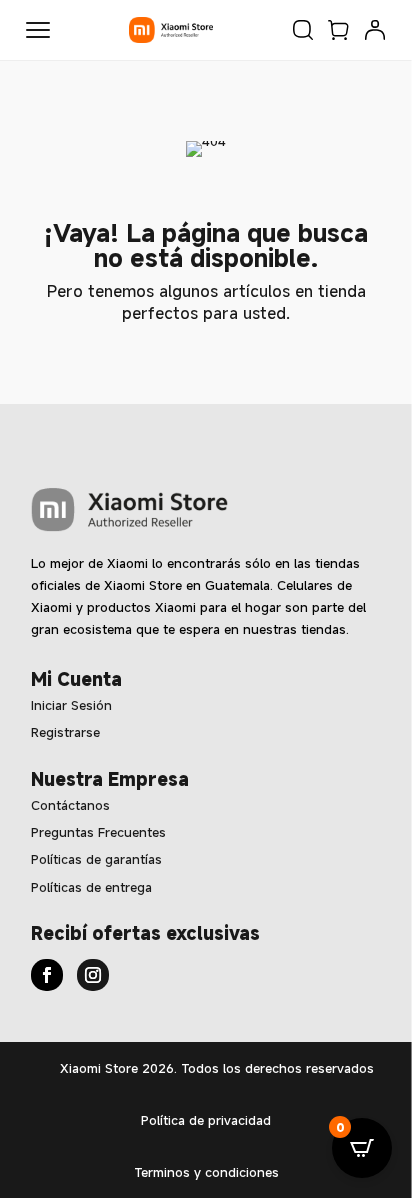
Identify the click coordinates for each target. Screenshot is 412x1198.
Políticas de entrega (91, 887)
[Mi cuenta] (375, 30)
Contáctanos (70, 805)
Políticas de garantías (96, 859)
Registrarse (65, 732)
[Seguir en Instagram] (93, 975)
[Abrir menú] (38, 30)
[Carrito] (339, 30)
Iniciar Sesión (71, 705)
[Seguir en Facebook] (47, 975)
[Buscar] (303, 30)
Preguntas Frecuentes (98, 832)
